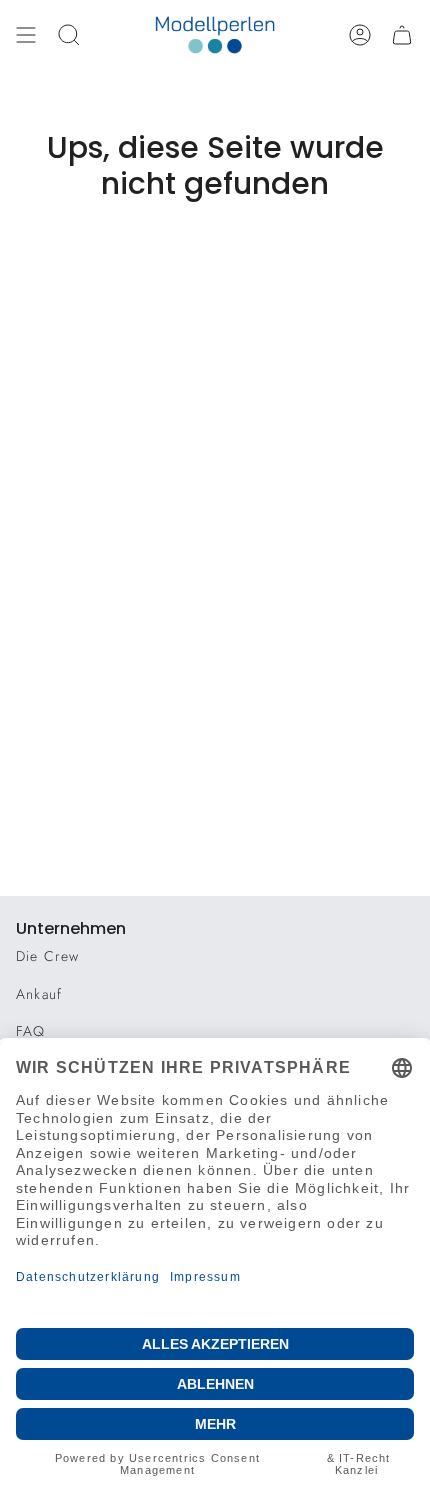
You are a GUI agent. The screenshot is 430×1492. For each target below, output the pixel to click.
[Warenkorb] (402, 35)
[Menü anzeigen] (26, 35)
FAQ (31, 1031)
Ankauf (39, 994)
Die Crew (48, 956)
